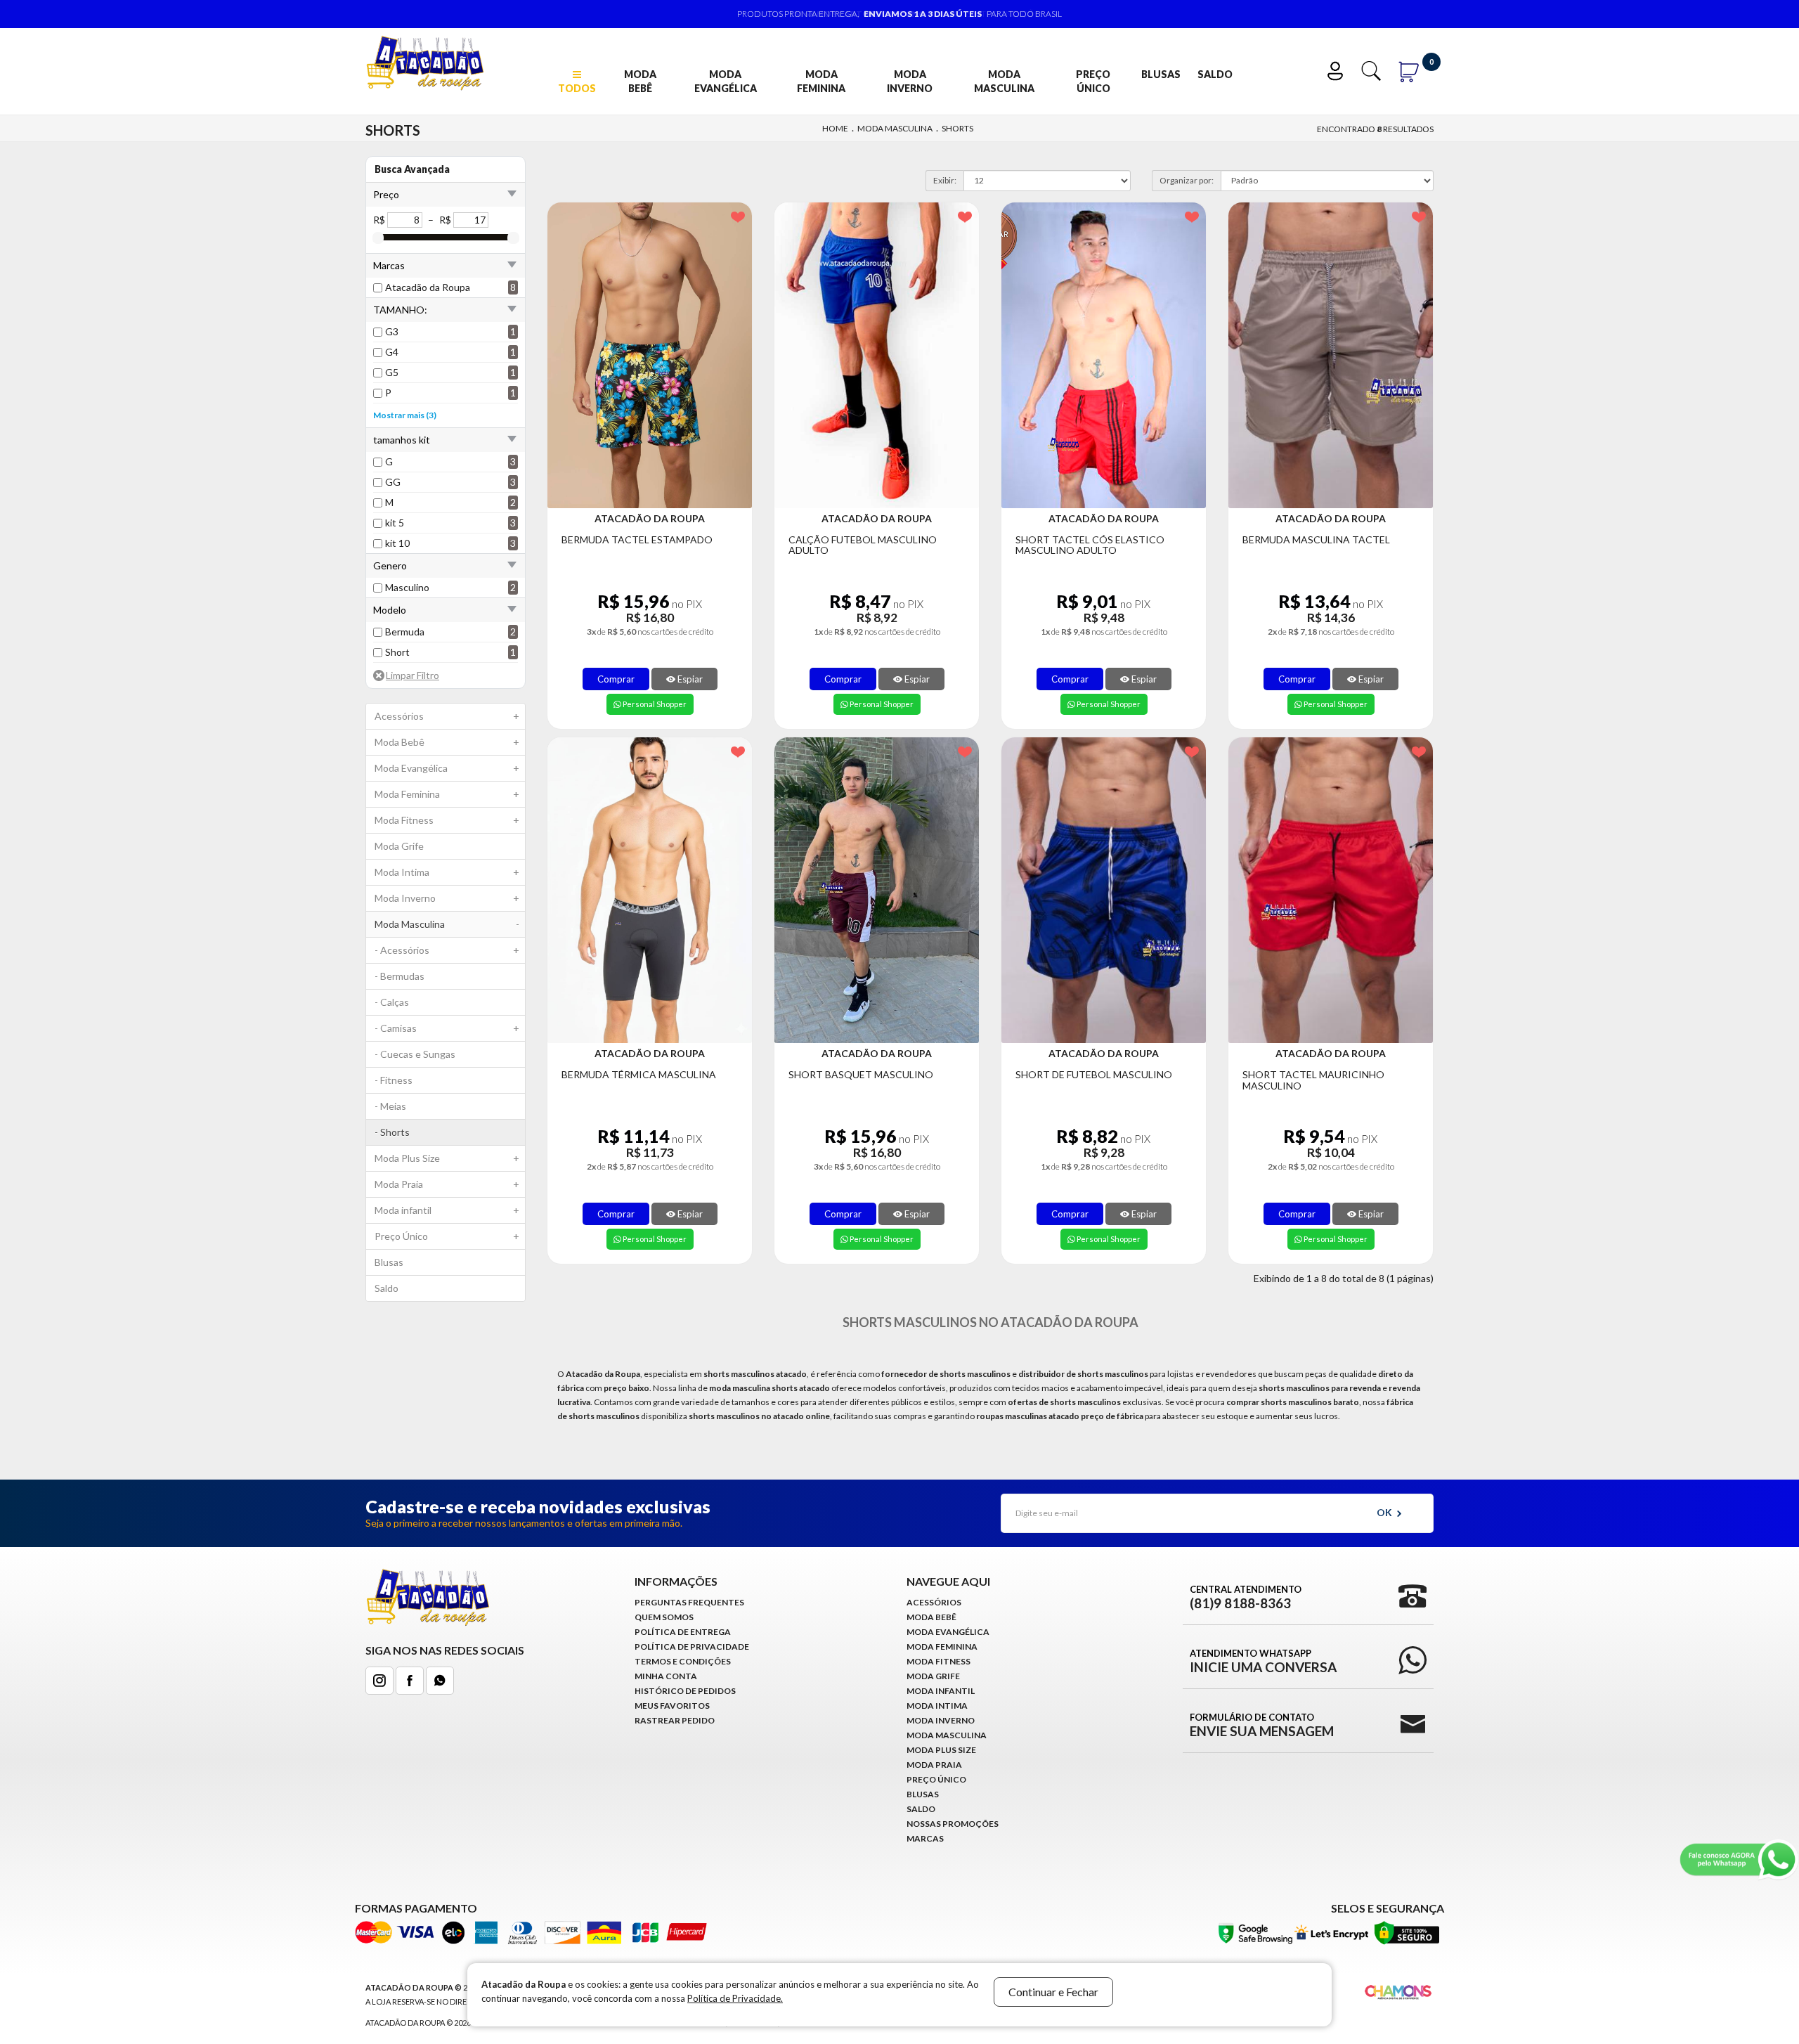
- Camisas (447, 1028)
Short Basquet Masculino (861, 1074)
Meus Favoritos (672, 1706)
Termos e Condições (683, 1661)
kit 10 (397, 543)
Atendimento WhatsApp (1263, 1661)
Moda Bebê (640, 81)
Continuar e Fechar (1053, 1992)
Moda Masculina (1004, 81)
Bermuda (405, 632)
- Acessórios (447, 950)
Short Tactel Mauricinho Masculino (1313, 1080)
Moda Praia (447, 1184)
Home (835, 128)
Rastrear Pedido (675, 1720)
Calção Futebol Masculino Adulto (863, 545)
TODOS (577, 88)
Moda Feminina (821, 81)
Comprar (616, 679)
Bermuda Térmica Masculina (639, 1074)
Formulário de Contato (1262, 1725)
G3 (392, 331)
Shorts (957, 128)
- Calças (392, 1002)
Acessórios (447, 716)
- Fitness (394, 1080)
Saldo (1215, 74)
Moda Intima (447, 872)
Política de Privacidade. (735, 1998)
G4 (392, 352)
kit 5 (395, 523)
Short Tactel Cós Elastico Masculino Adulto (1090, 545)
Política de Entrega (683, 1632)
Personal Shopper (654, 704)
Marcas (925, 1838)
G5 (392, 372)
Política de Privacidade (692, 1647)
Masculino (407, 587)
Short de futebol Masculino (1094, 1074)
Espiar (689, 679)
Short (397, 652)
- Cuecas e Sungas (415, 1054)
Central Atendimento (1246, 1597)
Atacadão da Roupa (428, 287)
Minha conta (666, 1676)
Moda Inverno (910, 81)
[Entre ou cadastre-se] (1338, 69)
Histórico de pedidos (685, 1691)
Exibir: (945, 180)
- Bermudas (400, 976)
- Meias (390, 1106)
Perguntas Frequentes (689, 1602)
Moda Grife (399, 846)
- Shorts (392, 1132)
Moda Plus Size (447, 1158)
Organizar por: (1187, 180)
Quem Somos (664, 1617)
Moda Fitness (447, 820)
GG (393, 482)
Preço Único (1093, 81)
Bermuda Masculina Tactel (1316, 539)
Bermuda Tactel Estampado (637, 539)
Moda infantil (447, 1210)
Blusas (1161, 74)
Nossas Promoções (953, 1824)
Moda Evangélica (726, 81)
